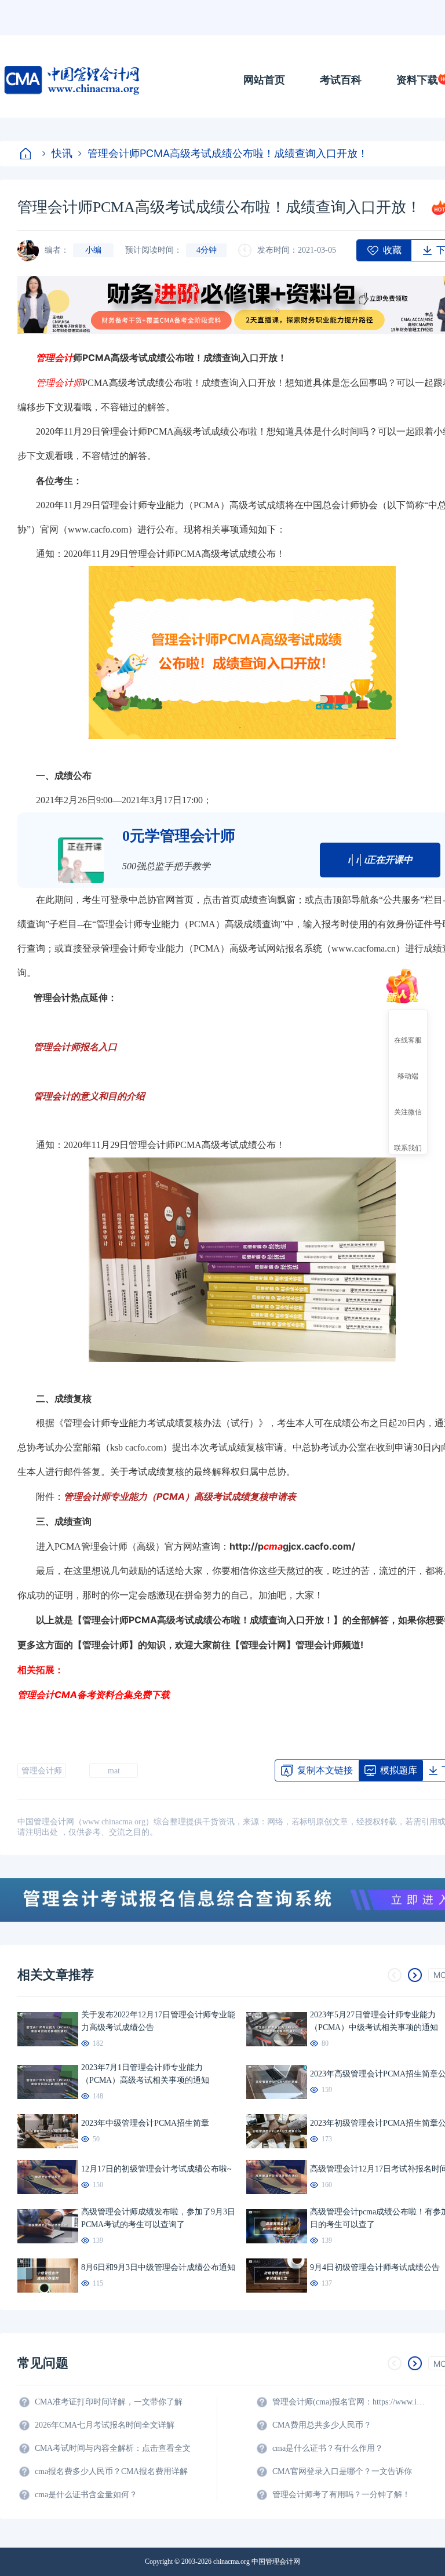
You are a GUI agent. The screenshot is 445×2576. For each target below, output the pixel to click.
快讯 (62, 153)
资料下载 (417, 80)
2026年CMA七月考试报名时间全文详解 (105, 2425)
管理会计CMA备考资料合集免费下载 (94, 1695)
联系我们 (408, 1147)
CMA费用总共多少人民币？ (322, 2425)
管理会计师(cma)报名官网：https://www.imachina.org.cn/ (351, 2402)
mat (114, 1771)
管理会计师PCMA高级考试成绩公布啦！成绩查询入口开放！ (228, 153)
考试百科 (341, 80)
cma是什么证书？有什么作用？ (328, 2448)
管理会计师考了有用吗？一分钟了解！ (341, 2495)
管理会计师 (42, 1771)
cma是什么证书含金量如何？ (86, 2495)
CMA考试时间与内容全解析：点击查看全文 (113, 2448)
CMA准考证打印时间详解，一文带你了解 (109, 2402)
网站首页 (264, 80)
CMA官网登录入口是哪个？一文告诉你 (342, 2471)
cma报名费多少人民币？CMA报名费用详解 (111, 2471)
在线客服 (408, 1040)
